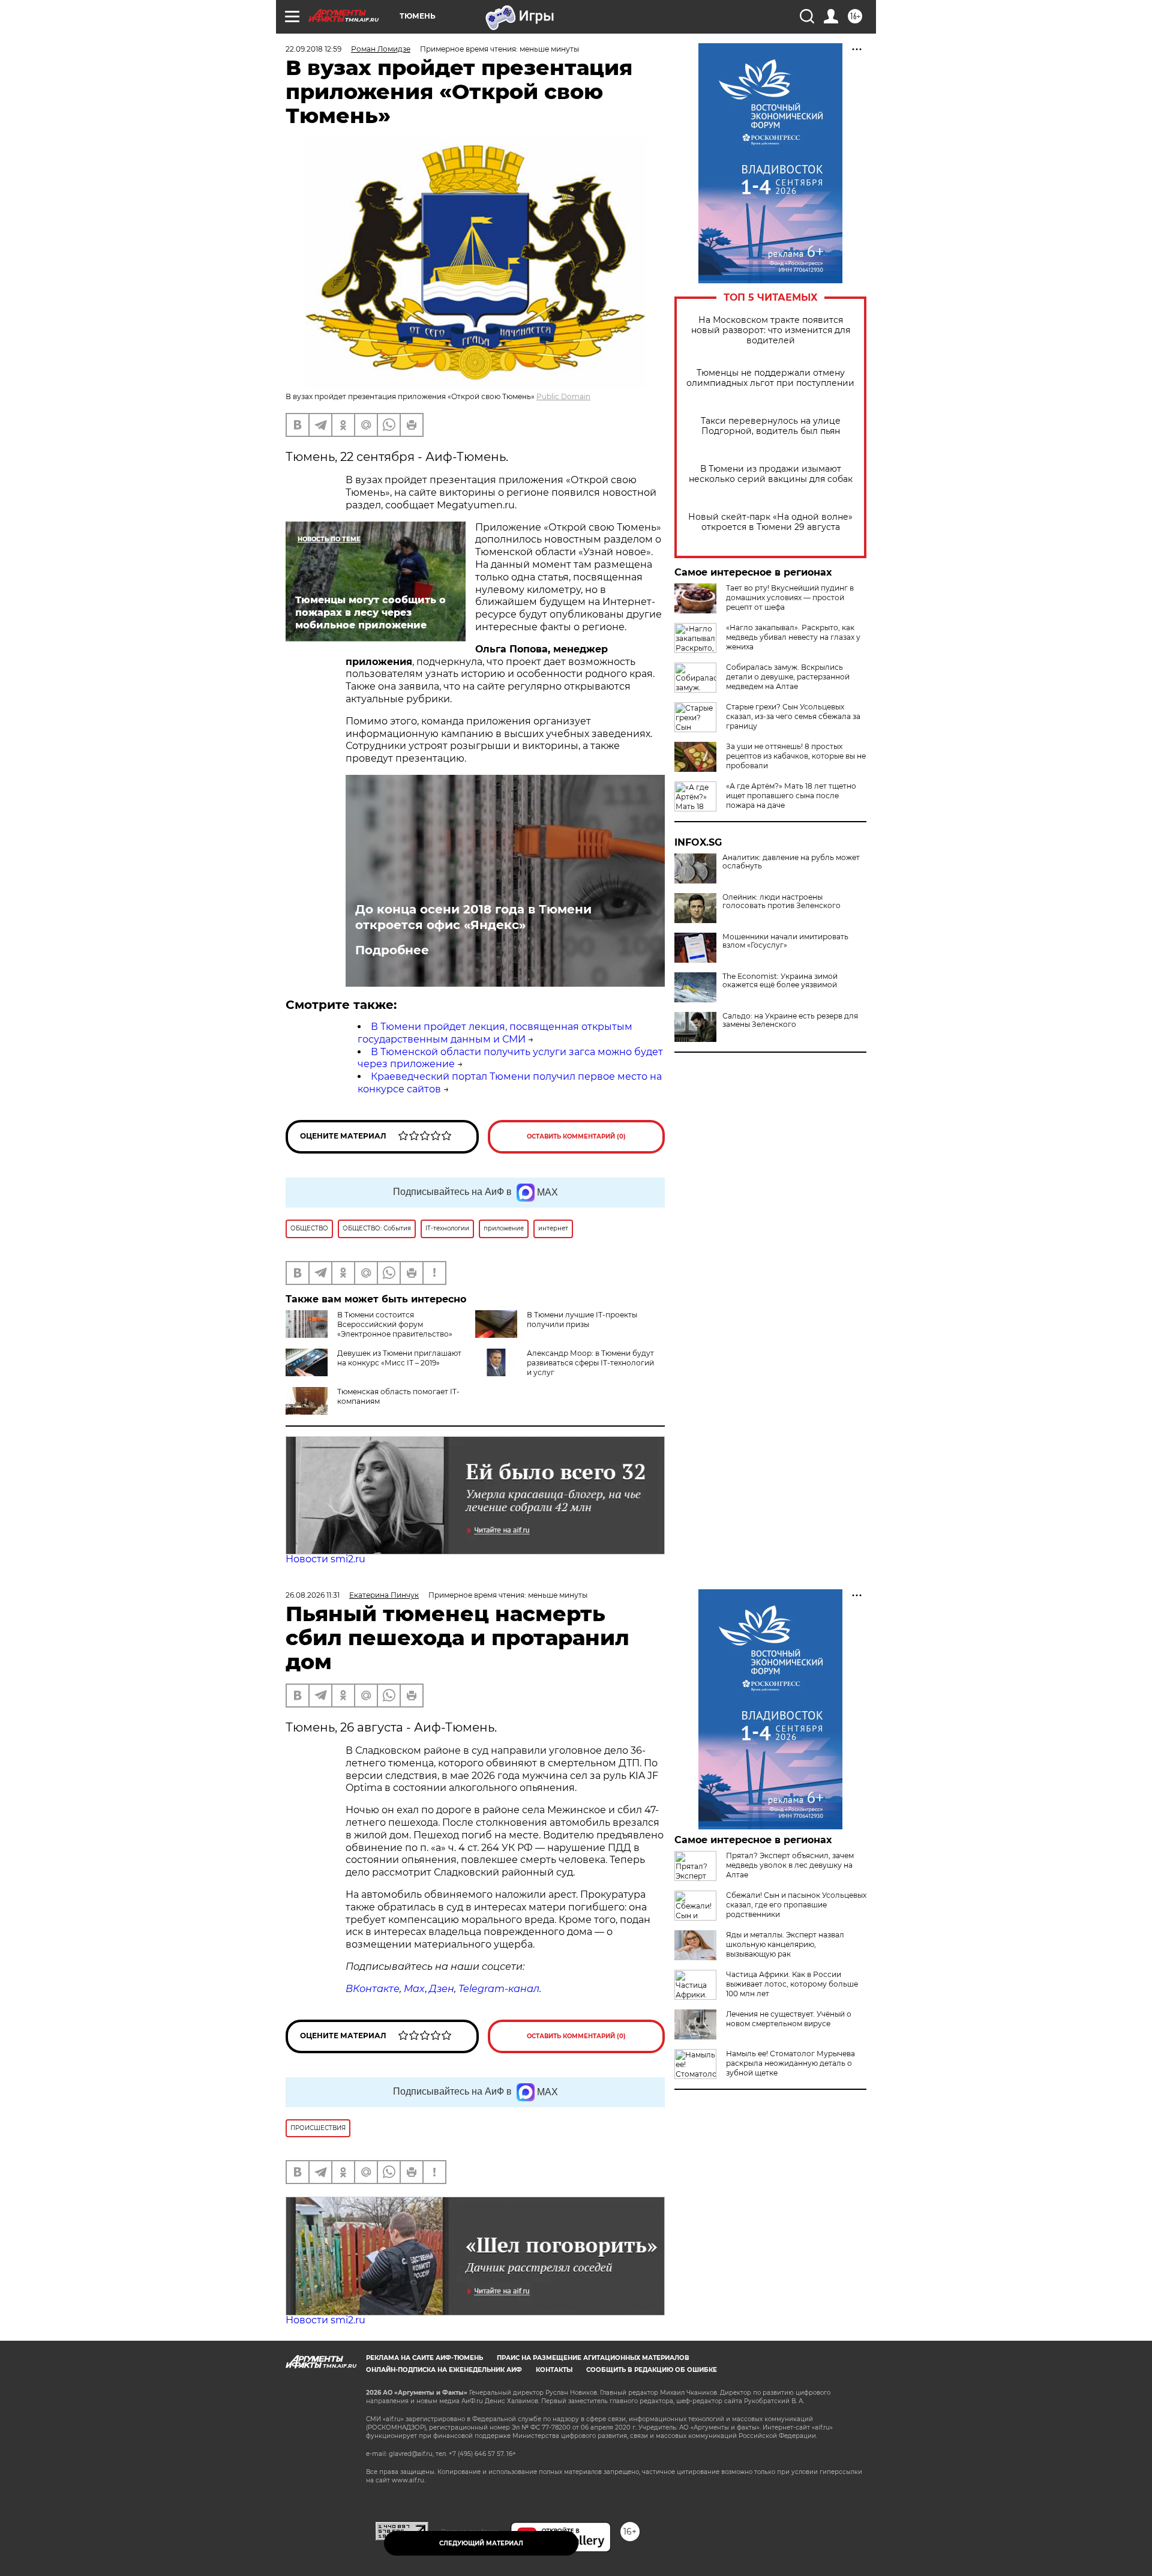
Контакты (554, 2370)
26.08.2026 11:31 (313, 1595)
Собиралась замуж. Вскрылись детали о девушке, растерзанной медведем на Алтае (788, 677)
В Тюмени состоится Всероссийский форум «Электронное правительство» (395, 1324)
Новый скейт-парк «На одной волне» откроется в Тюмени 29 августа (770, 522)
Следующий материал (481, 2543)
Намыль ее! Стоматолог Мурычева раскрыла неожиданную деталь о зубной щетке (790, 2063)
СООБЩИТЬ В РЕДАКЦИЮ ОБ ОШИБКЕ (652, 2370)
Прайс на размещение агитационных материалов (593, 2358)
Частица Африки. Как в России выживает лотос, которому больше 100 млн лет (792, 1984)
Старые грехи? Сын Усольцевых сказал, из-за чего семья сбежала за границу (793, 716)
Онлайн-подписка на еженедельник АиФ (444, 2370)
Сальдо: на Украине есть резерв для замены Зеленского (790, 1020)
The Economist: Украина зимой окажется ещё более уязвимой (780, 981)
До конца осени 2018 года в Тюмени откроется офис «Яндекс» (473, 917)
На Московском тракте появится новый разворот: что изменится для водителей (771, 330)
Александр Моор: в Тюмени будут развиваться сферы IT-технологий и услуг (590, 1363)
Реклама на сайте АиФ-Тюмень (424, 2358)
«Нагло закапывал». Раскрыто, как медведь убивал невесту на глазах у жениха (793, 637)
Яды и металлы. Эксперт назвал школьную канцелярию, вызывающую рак (785, 1944)
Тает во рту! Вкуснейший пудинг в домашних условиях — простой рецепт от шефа (790, 597)
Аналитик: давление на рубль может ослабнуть (791, 862)
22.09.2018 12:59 (313, 49)
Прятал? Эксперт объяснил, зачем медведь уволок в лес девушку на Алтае (790, 1865)
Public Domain (563, 396)
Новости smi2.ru (325, 1559)
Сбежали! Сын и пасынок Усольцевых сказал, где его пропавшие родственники (796, 1905)
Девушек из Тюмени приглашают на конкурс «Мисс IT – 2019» (399, 1358)
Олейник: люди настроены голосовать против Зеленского (781, 901)
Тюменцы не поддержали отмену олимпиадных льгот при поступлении (770, 378)
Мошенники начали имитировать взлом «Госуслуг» (785, 941)
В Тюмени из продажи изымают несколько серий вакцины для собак (771, 474)
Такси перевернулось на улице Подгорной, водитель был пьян (771, 426)
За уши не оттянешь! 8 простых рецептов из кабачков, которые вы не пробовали (796, 756)
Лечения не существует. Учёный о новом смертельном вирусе (789, 2019)
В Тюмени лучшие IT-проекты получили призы (582, 1320)
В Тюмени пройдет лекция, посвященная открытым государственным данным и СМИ (495, 1033)
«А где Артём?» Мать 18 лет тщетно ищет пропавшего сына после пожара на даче (791, 796)
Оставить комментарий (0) (576, 1136)
